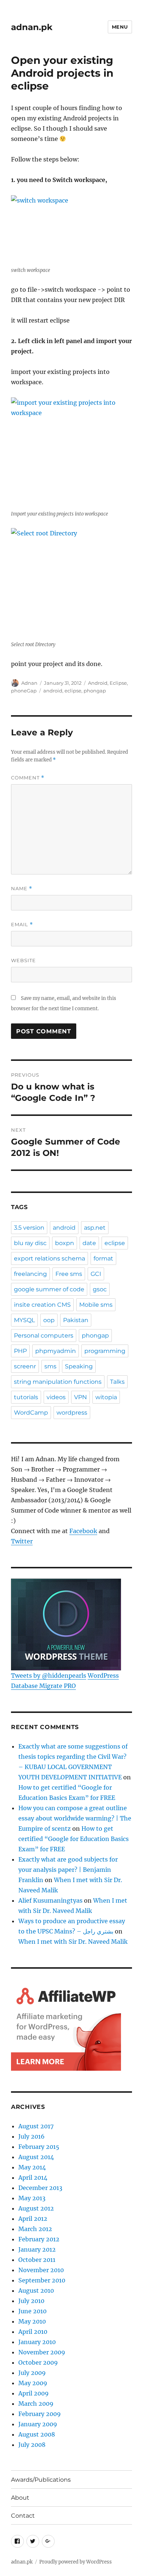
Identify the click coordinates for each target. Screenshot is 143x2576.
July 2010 (31, 2301)
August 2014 (36, 2157)
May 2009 (33, 2383)
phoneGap (24, 691)
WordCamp (31, 1413)
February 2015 (39, 2147)
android (53, 691)
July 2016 (32, 2136)
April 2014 (33, 2177)
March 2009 (36, 2404)
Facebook (83, 1531)
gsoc (100, 1289)
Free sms (69, 1274)
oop (49, 1320)
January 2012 (37, 2249)
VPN (80, 1397)
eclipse (73, 691)
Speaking (79, 1366)
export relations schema (49, 1258)
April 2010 (33, 2332)
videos (56, 1397)
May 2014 (32, 2167)
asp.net (95, 1228)
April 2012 (33, 2219)
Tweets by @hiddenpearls (49, 1676)
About (20, 2498)
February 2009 (40, 2414)
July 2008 (32, 2445)
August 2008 (37, 2434)
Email (22, 925)
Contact (23, 2516)
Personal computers (44, 1336)
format (103, 1258)
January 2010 (37, 2342)
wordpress (72, 1413)
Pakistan (76, 1320)
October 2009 (38, 2362)
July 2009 (32, 2373)
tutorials (26, 1397)
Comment (28, 778)
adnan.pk (32, 27)
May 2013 (32, 2198)
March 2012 (35, 2229)
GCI (96, 1274)
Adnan (29, 683)
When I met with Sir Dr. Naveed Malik (73, 1942)
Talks (117, 1382)
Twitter (22, 1541)
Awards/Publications (41, 2480)
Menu (120, 27)
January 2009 (38, 2424)
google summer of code (49, 1289)
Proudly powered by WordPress (76, 2562)
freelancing (30, 1274)
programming (105, 1351)
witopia (106, 1397)
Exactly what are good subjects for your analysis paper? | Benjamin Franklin (68, 1870)
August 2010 (36, 2291)
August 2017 (36, 2126)
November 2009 (42, 2352)
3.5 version (29, 1228)
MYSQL (24, 1320)
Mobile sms (96, 1305)
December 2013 (40, 2188)
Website (23, 960)
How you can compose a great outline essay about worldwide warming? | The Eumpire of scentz (75, 1818)
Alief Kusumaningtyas (50, 1900)
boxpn (65, 1243)
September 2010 (42, 2280)
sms (50, 1366)
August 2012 (36, 2208)
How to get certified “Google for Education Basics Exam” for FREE (74, 1839)
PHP (20, 1351)
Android (98, 683)
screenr (25, 1366)
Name (22, 889)
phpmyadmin (56, 1351)
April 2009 (34, 2393)
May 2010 (32, 2321)
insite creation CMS (42, 1305)
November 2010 (41, 2270)
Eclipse (118, 683)
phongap (95, 691)
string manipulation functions (58, 1382)
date (89, 1243)
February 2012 (39, 2239)
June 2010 (32, 2311)
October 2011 (37, 2260)
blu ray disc (30, 1243)
